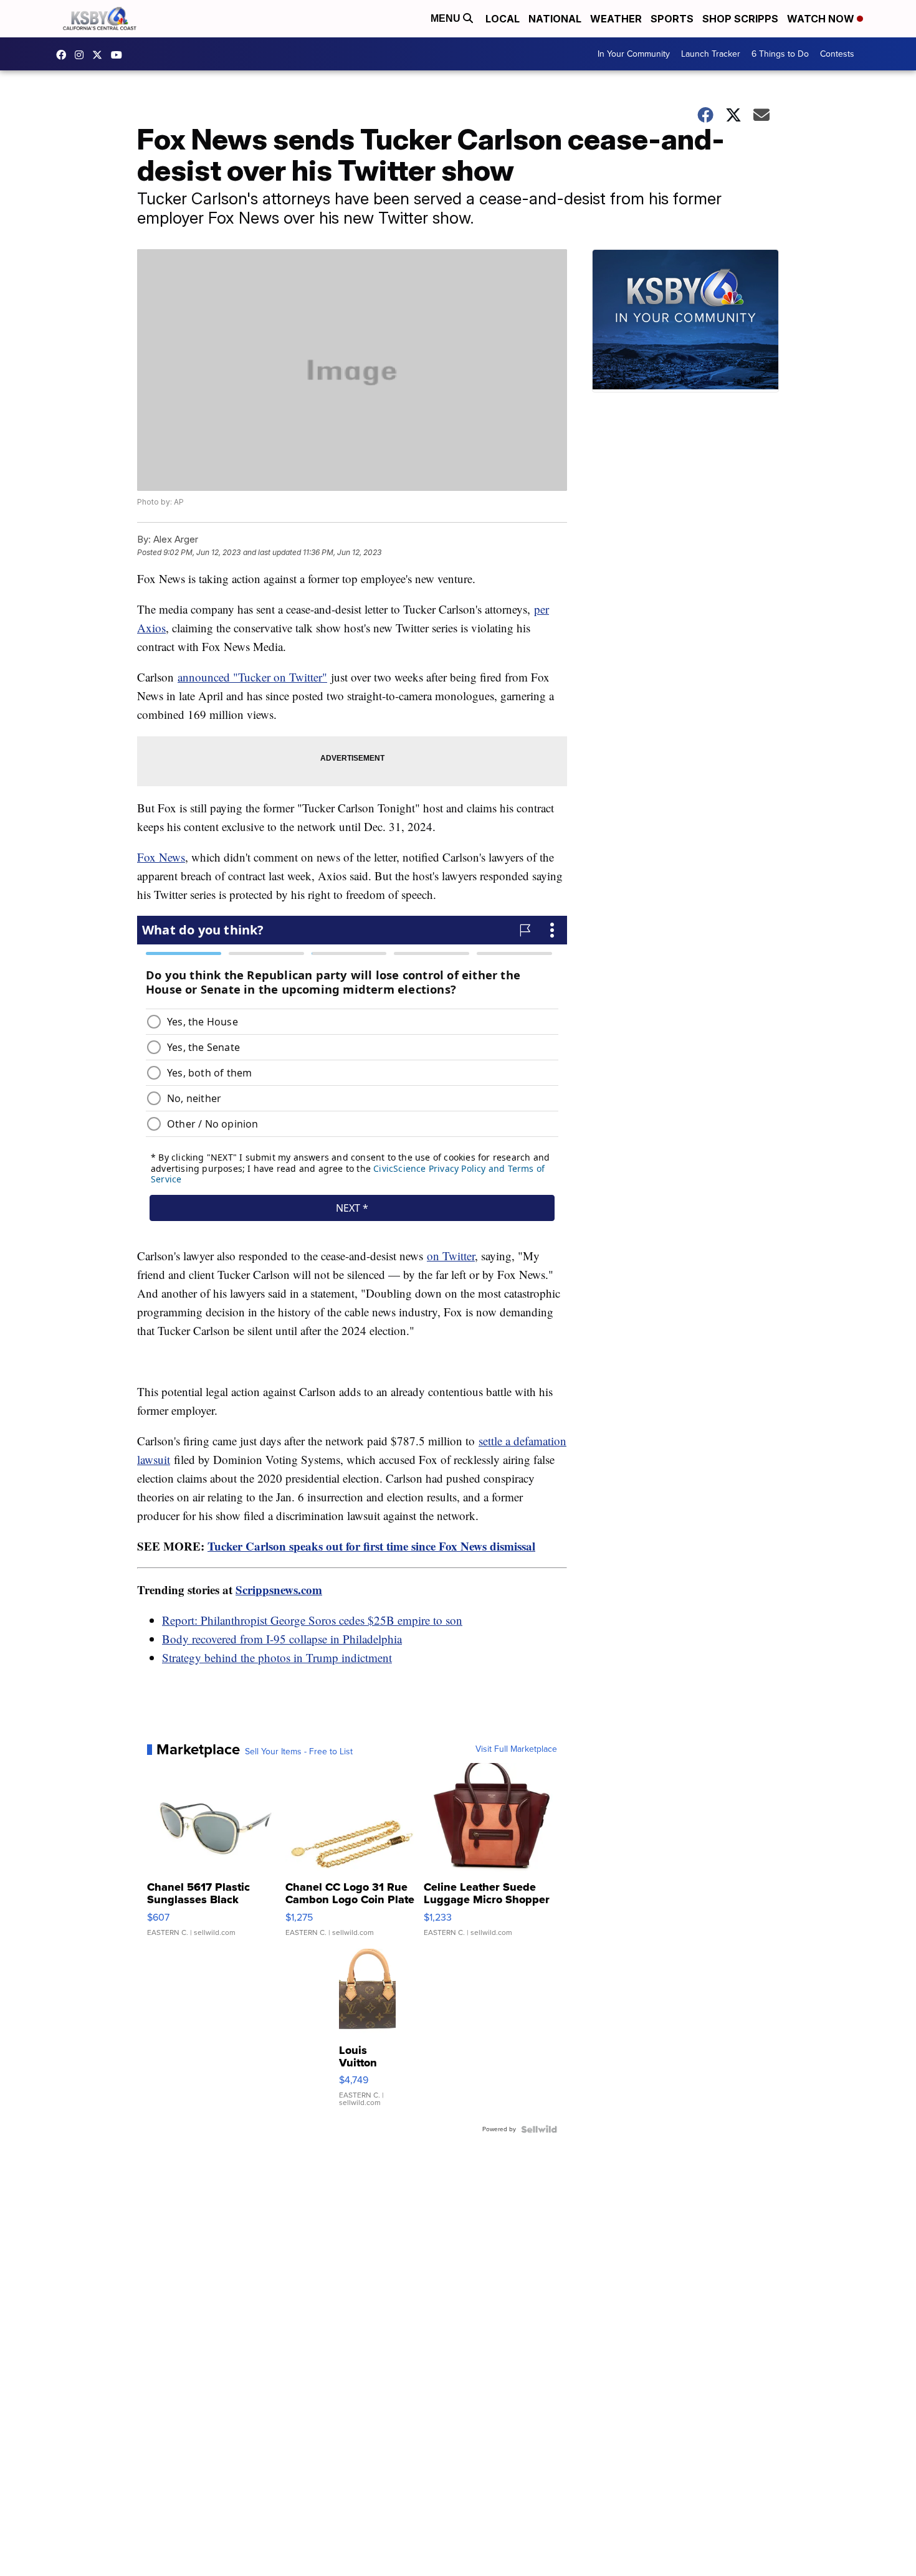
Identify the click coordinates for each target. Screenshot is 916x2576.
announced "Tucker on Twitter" (252, 677)
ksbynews (64, 55)
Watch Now (822, 19)
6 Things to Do (780, 54)
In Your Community (634, 54)
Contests (837, 54)
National (555, 19)
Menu (447, 18)
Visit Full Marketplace (516, 1749)
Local (503, 19)
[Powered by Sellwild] (539, 2129)
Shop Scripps (740, 19)
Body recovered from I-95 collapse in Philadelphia (282, 1639)
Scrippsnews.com (279, 1590)
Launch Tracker (711, 54)
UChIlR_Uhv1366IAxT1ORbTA (120, 55)
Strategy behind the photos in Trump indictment (277, 1657)
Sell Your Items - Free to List (299, 1752)
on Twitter (451, 1256)
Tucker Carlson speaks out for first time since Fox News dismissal (371, 1546)
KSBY (100, 55)
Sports (672, 19)
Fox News (161, 857)
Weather (616, 19)
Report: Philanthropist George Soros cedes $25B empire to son (312, 1620)
